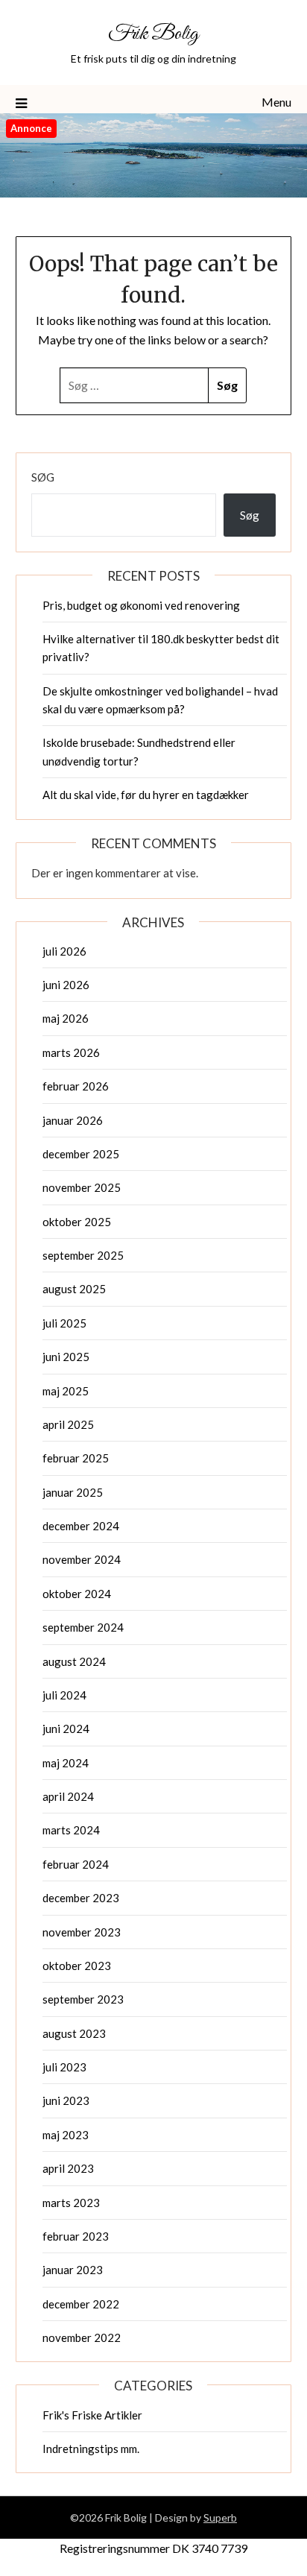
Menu (276, 102)
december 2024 (81, 1526)
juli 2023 (64, 2067)
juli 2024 (64, 1695)
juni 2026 (66, 985)
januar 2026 (73, 1120)
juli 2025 (64, 1323)
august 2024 (74, 1661)
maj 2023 (66, 2135)
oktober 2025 (77, 1222)
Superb (220, 2517)
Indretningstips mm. (91, 2449)
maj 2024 (66, 1763)
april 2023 (68, 2168)
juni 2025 (66, 1357)
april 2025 (68, 1424)
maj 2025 (66, 1391)
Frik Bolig (153, 34)
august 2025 (74, 1289)
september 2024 (83, 1627)
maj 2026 (66, 1018)
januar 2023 (73, 2270)
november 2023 (82, 1932)
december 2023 (81, 1898)
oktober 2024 (77, 1594)
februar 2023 (76, 2236)
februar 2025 (76, 1458)
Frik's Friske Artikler (92, 2415)
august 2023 (74, 2033)
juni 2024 (66, 1729)
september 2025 (83, 1255)
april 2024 (68, 1796)
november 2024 (82, 1559)
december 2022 (81, 2304)
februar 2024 (76, 1864)
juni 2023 (66, 2100)
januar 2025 (73, 1492)
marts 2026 (71, 1052)
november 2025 (82, 1187)
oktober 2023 (77, 1966)
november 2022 (82, 2337)
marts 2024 (71, 1830)
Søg (43, 477)
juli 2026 (64, 951)
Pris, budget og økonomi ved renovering (141, 605)
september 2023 (83, 1999)
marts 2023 (71, 2203)
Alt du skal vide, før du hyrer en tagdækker (146, 795)
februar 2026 (76, 1086)
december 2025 (81, 1154)
